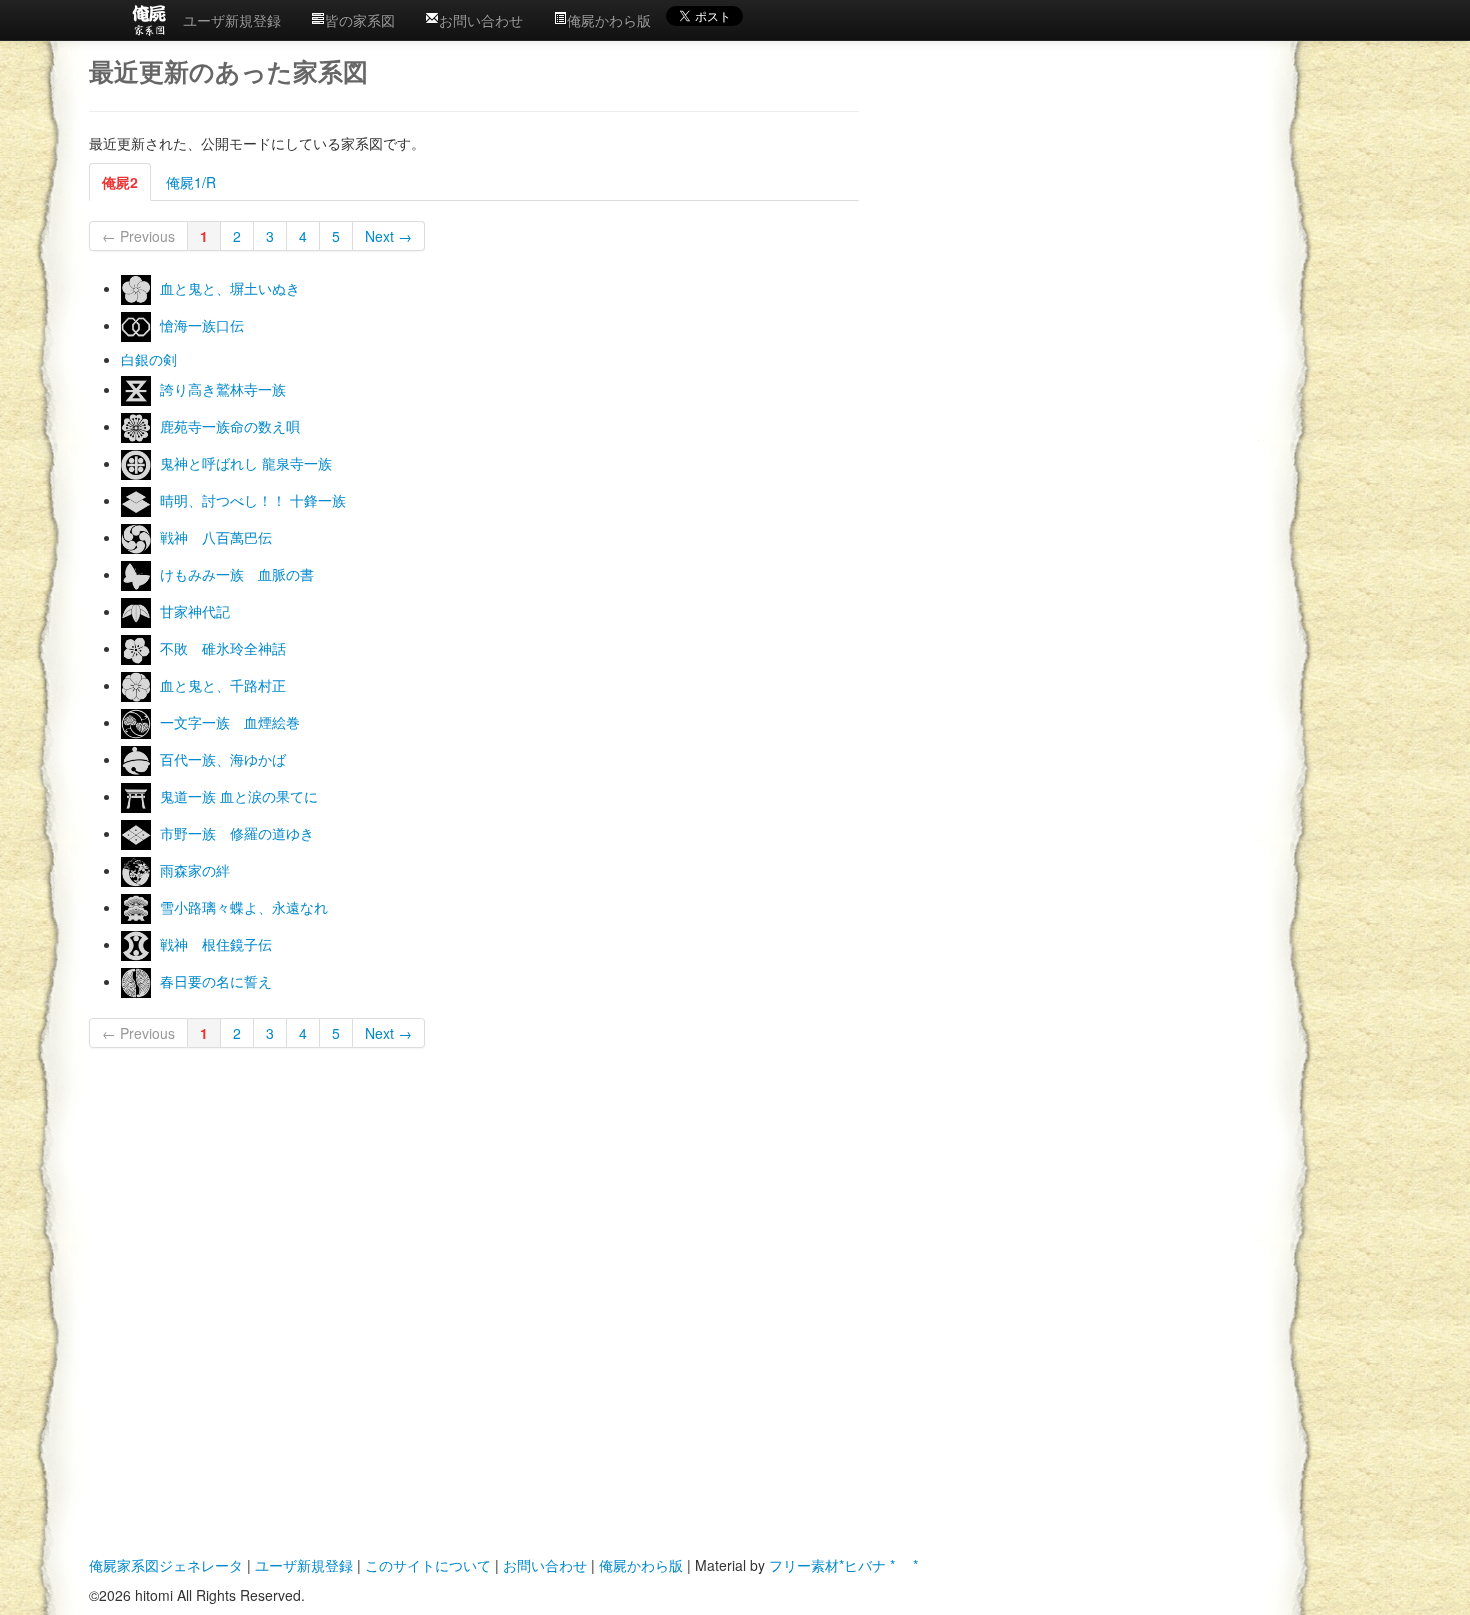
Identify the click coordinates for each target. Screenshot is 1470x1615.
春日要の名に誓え (216, 981)
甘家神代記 (195, 611)
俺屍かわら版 (609, 20)
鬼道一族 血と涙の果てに (239, 796)
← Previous (138, 236)
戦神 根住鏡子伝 (216, 944)
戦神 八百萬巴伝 (216, 537)
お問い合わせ (481, 20)
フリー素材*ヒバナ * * (843, 1565)
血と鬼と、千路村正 (223, 685)
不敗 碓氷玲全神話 (223, 648)
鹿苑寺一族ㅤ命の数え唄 (230, 426)
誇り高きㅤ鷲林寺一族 (223, 389)
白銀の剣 (149, 359)
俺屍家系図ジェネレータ (166, 1565)
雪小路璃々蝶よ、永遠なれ (244, 907)
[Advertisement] (1057, 201)
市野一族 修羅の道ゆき (237, 833)
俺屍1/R (191, 182)
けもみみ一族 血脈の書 (237, 574)
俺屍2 (120, 182)
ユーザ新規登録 (232, 20)
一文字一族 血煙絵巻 (230, 722)
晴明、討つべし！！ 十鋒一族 (253, 500)
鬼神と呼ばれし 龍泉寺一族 (246, 463)
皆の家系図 (360, 20)
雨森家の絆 (195, 870)
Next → (388, 236)
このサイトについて (428, 1565)
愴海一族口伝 (202, 325)
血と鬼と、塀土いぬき (230, 288)
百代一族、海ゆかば (223, 759)
